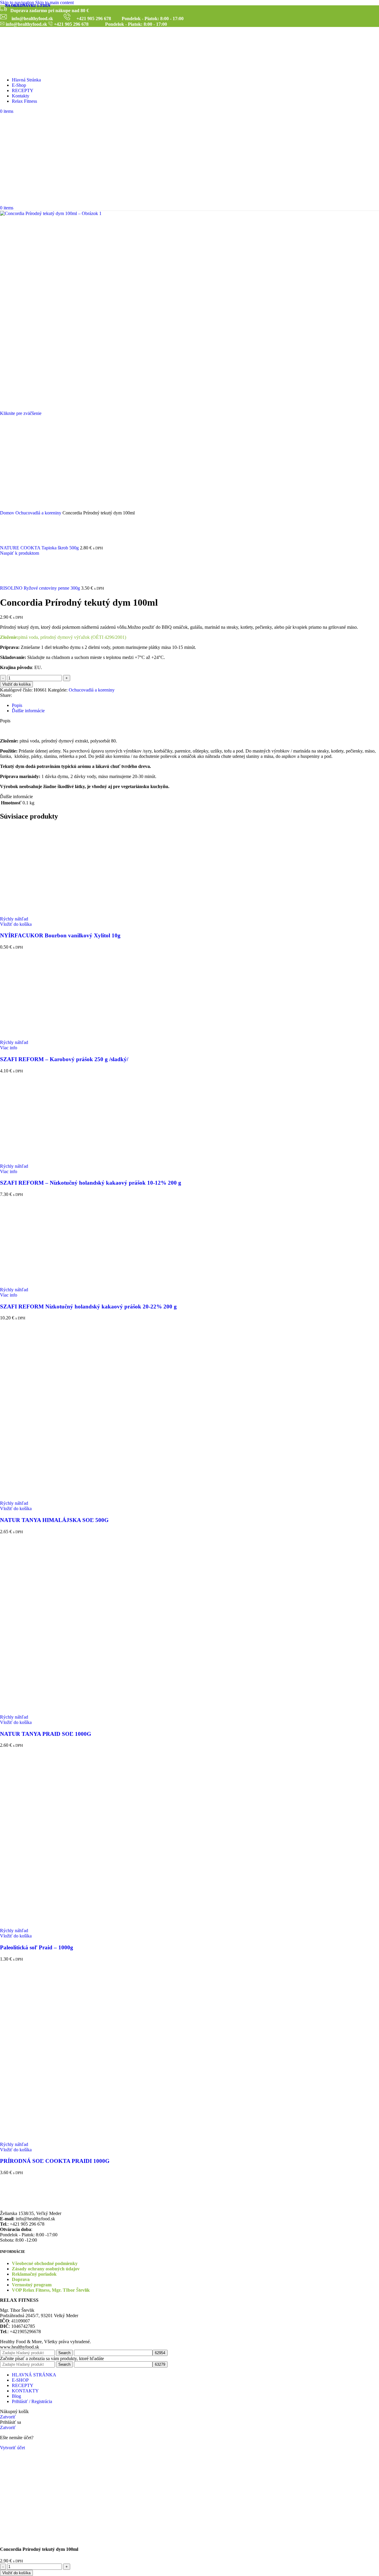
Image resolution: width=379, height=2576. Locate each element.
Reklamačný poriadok (34, 2274)
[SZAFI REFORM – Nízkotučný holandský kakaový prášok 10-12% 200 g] (44, 1161)
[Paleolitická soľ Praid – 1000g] (44, 1835)
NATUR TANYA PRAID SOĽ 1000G (46, 1734)
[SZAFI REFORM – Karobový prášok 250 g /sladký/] (44, 1037)
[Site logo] (37, 70)
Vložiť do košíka (16, 684)
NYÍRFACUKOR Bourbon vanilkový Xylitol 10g (60, 935)
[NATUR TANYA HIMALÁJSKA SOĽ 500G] (44, 1408)
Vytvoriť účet (12, 2448)
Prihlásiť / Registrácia (32, 2401)
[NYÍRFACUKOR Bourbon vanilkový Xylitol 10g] (44, 914)
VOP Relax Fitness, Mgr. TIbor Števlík (51, 2290)
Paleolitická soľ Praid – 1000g (37, 1947)
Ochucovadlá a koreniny (39, 513)
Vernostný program (32, 2285)
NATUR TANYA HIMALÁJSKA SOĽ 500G (54, 1520)
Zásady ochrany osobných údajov (46, 2269)
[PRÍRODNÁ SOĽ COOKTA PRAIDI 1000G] (44, 2049)
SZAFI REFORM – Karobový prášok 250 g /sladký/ (64, 1059)
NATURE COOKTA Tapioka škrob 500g (40, 548)
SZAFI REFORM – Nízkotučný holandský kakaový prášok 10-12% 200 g (91, 1183)
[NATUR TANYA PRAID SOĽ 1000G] (44, 1622)
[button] (16, 924)
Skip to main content (54, 3)
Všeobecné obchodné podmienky (45, 2263)
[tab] (17, 705)
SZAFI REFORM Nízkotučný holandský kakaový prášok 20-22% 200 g (88, 1307)
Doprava (21, 2279)
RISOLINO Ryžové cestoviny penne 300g (41, 588)
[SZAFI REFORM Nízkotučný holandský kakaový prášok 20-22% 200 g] (44, 1284)
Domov (8, 513)
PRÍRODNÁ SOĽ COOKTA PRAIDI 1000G (55, 2161)
